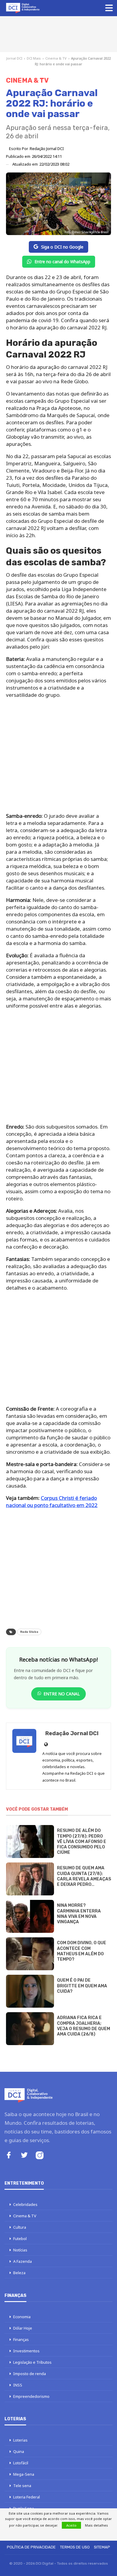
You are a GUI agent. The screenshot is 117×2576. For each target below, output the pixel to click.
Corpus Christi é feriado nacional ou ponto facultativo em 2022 (52, 1501)
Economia (22, 2317)
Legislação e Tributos (32, 2362)
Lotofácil (21, 2463)
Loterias (20, 2440)
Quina (19, 2451)
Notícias (20, 2250)
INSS (18, 2385)
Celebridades (25, 2204)
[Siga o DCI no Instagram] (40, 2156)
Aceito (71, 2525)
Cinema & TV (56, 58)
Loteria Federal (27, 2497)
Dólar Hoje (23, 2328)
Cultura (20, 2227)
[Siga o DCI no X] (24, 2156)
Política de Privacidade (31, 2547)
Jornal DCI (14, 58)
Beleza (19, 2273)
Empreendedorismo (31, 2396)
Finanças (21, 2339)
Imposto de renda (30, 2374)
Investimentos (26, 2351)
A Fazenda (22, 2261)
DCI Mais (34, 58)
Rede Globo (29, 1632)
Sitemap (102, 2547)
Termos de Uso (75, 2547)
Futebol (20, 2239)
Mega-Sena (24, 2474)
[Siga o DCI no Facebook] (9, 2156)
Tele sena (22, 2486)
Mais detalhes (96, 2525)
